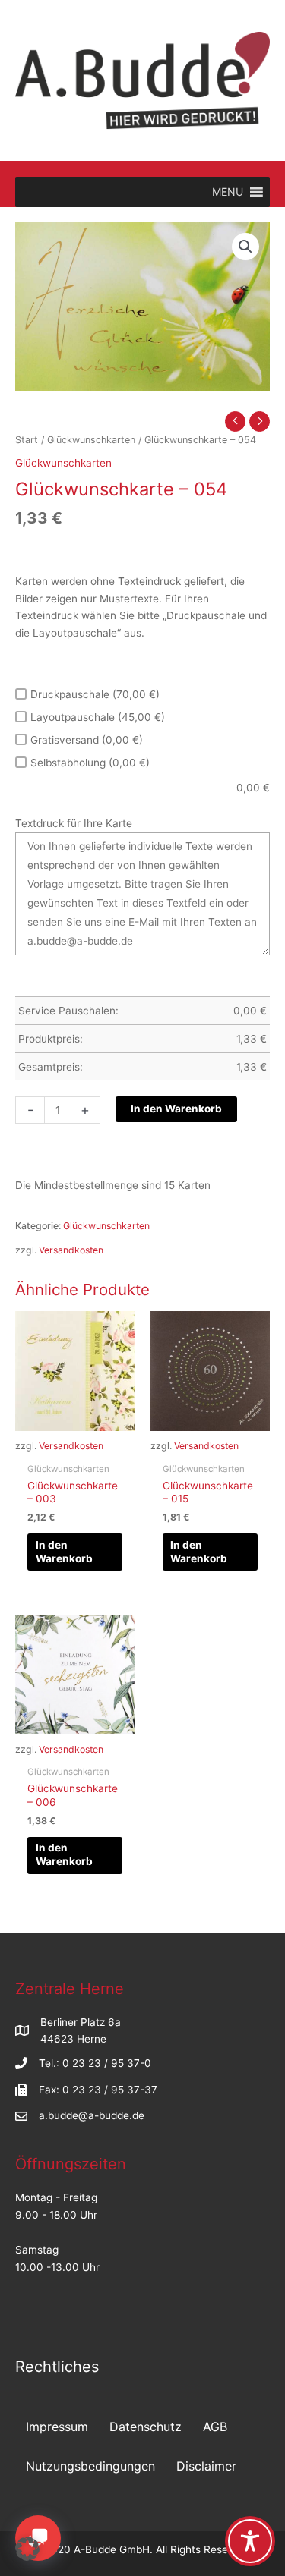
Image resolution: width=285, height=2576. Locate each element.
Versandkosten (71, 1250)
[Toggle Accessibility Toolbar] (250, 2541)
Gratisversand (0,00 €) (87, 740)
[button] (245, 247)
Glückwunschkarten (91, 440)
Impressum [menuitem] (57, 2427)
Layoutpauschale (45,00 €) (98, 717)
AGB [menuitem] (215, 2427)
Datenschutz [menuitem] (146, 2427)
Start (27, 440)
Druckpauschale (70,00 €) (95, 694)
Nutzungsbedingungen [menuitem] (90, 2466)
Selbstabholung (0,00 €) (90, 763)
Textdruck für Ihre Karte (74, 823)
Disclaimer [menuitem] (206, 2466)
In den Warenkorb (176, 1109)
